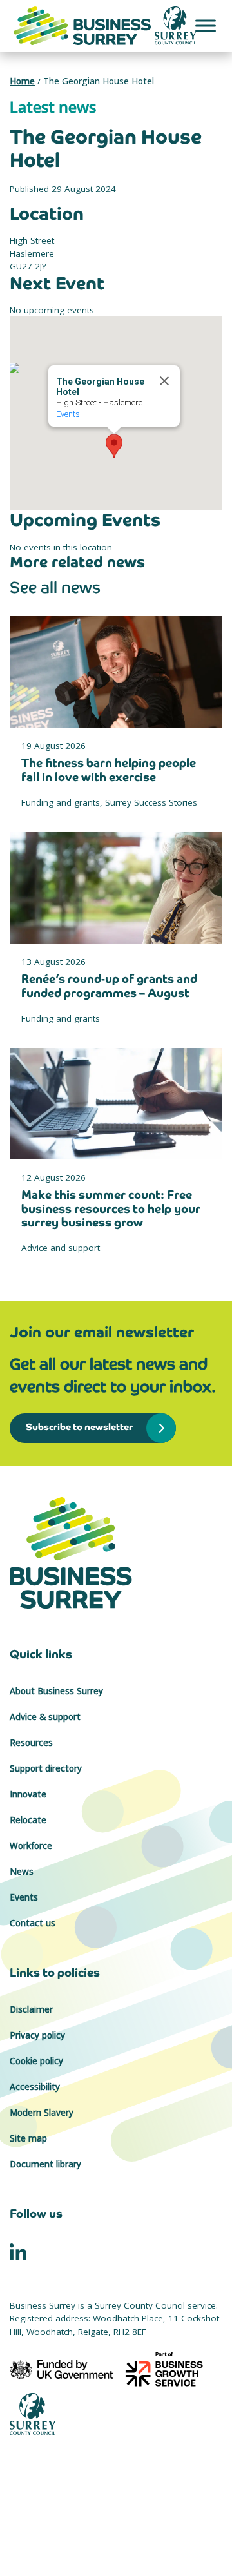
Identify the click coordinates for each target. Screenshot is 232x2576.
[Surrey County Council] (33, 2413)
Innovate (28, 1794)
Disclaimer (31, 2009)
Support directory (46, 1768)
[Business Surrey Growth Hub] (116, 1553)
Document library (45, 2164)
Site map (28, 2138)
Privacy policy (37, 2035)
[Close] (164, 381)
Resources (31, 1743)
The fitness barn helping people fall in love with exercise (109, 770)
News (22, 1872)
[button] (114, 446)
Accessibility (35, 2087)
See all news (55, 587)
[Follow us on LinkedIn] (18, 2251)
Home (22, 81)
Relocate (28, 1820)
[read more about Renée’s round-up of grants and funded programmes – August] (116, 888)
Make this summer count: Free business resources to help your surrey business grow (111, 1208)
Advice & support (45, 1717)
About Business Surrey (56, 1691)
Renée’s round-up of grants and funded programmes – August (109, 986)
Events (68, 414)
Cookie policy (36, 2061)
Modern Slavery (42, 2113)
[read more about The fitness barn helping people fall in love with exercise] (116, 672)
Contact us (33, 1923)
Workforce (31, 1846)
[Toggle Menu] (206, 25)
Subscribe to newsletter (79, 1427)
